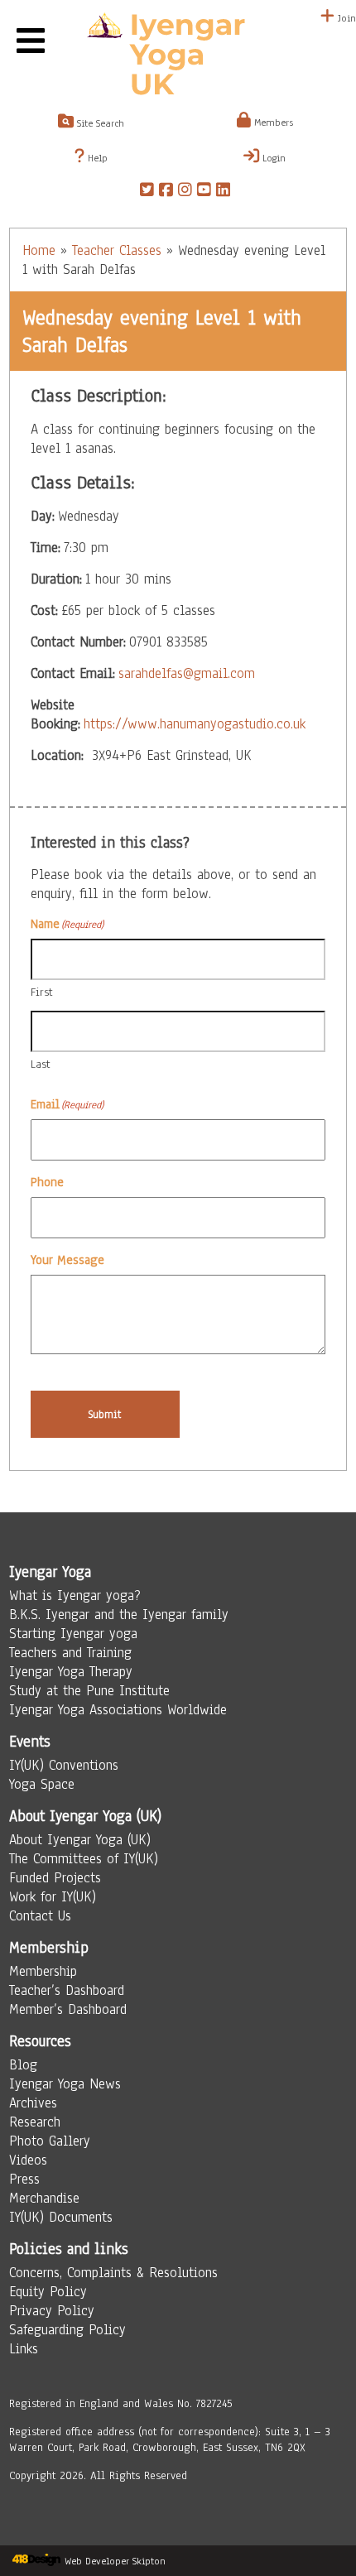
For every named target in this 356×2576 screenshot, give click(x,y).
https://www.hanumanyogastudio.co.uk (195, 724)
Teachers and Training (70, 1653)
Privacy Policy (52, 2311)
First (42, 992)
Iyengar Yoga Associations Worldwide (118, 1710)
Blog (23, 2065)
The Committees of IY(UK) (84, 1859)
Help (96, 158)
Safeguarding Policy (67, 2330)
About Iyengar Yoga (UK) (80, 1840)
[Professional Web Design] (36, 2561)
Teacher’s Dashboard (67, 1990)
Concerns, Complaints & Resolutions (113, 2273)
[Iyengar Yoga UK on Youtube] (204, 192)
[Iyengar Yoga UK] (178, 56)
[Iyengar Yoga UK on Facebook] (166, 192)
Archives (33, 2103)
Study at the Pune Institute (89, 1691)
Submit (105, 1414)
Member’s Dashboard (68, 2009)
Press (24, 2179)
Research (35, 2122)
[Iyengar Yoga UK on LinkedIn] (223, 192)
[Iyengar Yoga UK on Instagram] (185, 192)
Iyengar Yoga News (65, 2084)
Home (39, 250)
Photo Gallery (50, 2141)
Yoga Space (42, 1784)
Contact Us (40, 1916)
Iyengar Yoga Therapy (71, 1672)
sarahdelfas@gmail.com (187, 673)
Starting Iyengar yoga (73, 1634)
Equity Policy (48, 2292)
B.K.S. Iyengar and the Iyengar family (119, 1615)
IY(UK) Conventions (64, 1765)
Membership (43, 1971)
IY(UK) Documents (61, 2217)
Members (272, 123)
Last (41, 1064)
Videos (28, 2160)
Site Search (99, 123)
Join (345, 18)
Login (272, 158)
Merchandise (44, 2198)
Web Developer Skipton (115, 2561)
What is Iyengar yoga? (75, 1596)
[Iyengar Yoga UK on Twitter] (147, 192)
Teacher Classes (117, 250)
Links (24, 2349)
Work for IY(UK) (53, 1897)
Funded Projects (55, 1878)
